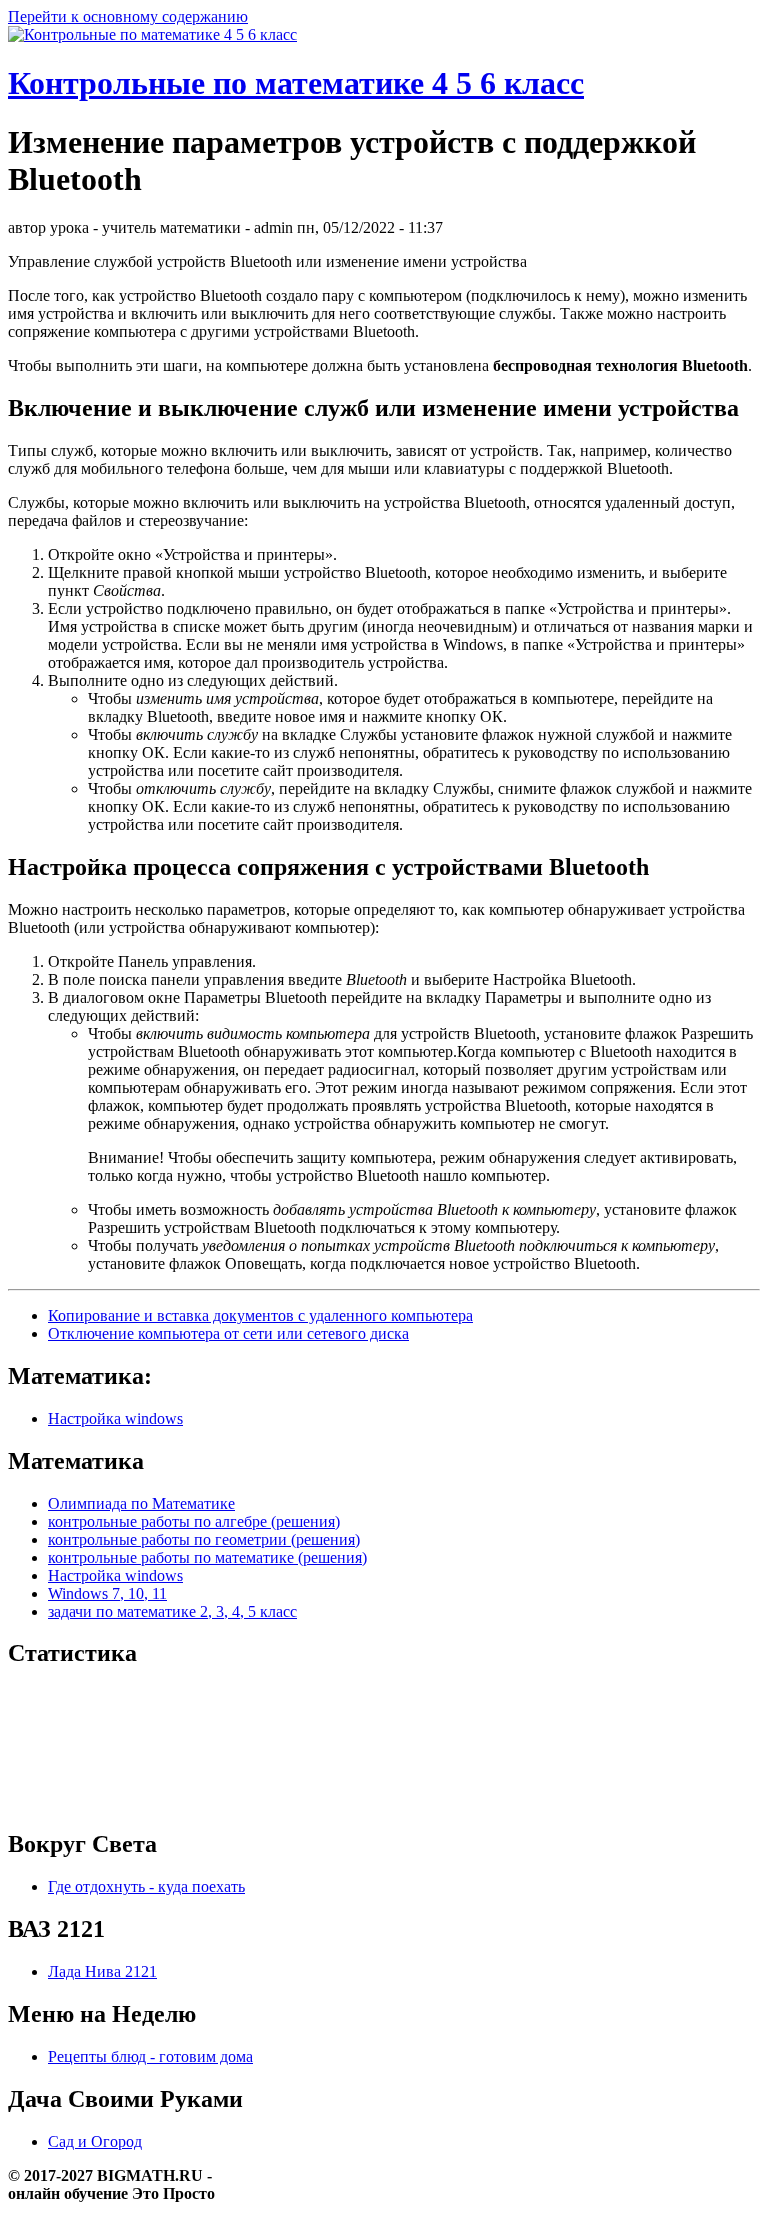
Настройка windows (115, 1418)
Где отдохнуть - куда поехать (146, 1886)
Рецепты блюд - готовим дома (150, 2056)
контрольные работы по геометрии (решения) (204, 1539)
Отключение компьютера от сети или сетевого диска (228, 1333)
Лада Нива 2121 (102, 1971)
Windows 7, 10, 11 (107, 1593)
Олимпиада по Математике (141, 1503)
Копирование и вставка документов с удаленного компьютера (260, 1315)
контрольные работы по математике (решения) (207, 1557)
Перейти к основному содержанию (128, 16)
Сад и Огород (95, 2141)
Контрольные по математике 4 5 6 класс (296, 83)
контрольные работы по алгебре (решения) (194, 1521)
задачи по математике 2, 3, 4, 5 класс (172, 1611)
